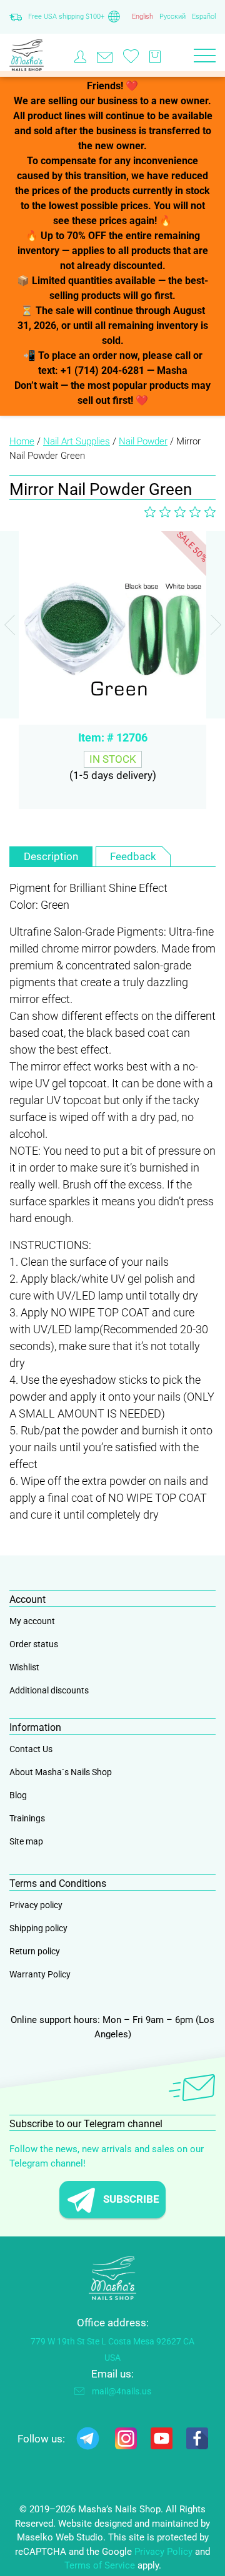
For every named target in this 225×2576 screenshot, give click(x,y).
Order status (34, 1644)
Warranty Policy (40, 1974)
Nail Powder (143, 441)
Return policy (35, 1951)
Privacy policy (36, 1905)
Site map (26, 1841)
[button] (216, 625)
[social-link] (88, 2441)
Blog (18, 1795)
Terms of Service (100, 2565)
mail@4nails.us (122, 2391)
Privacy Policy (163, 2552)
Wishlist (24, 1667)
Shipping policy (38, 1928)
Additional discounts (49, 1690)
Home (22, 441)
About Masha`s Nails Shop (61, 1772)
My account (32, 1621)
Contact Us (31, 1749)
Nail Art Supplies (77, 441)
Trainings (27, 1818)
